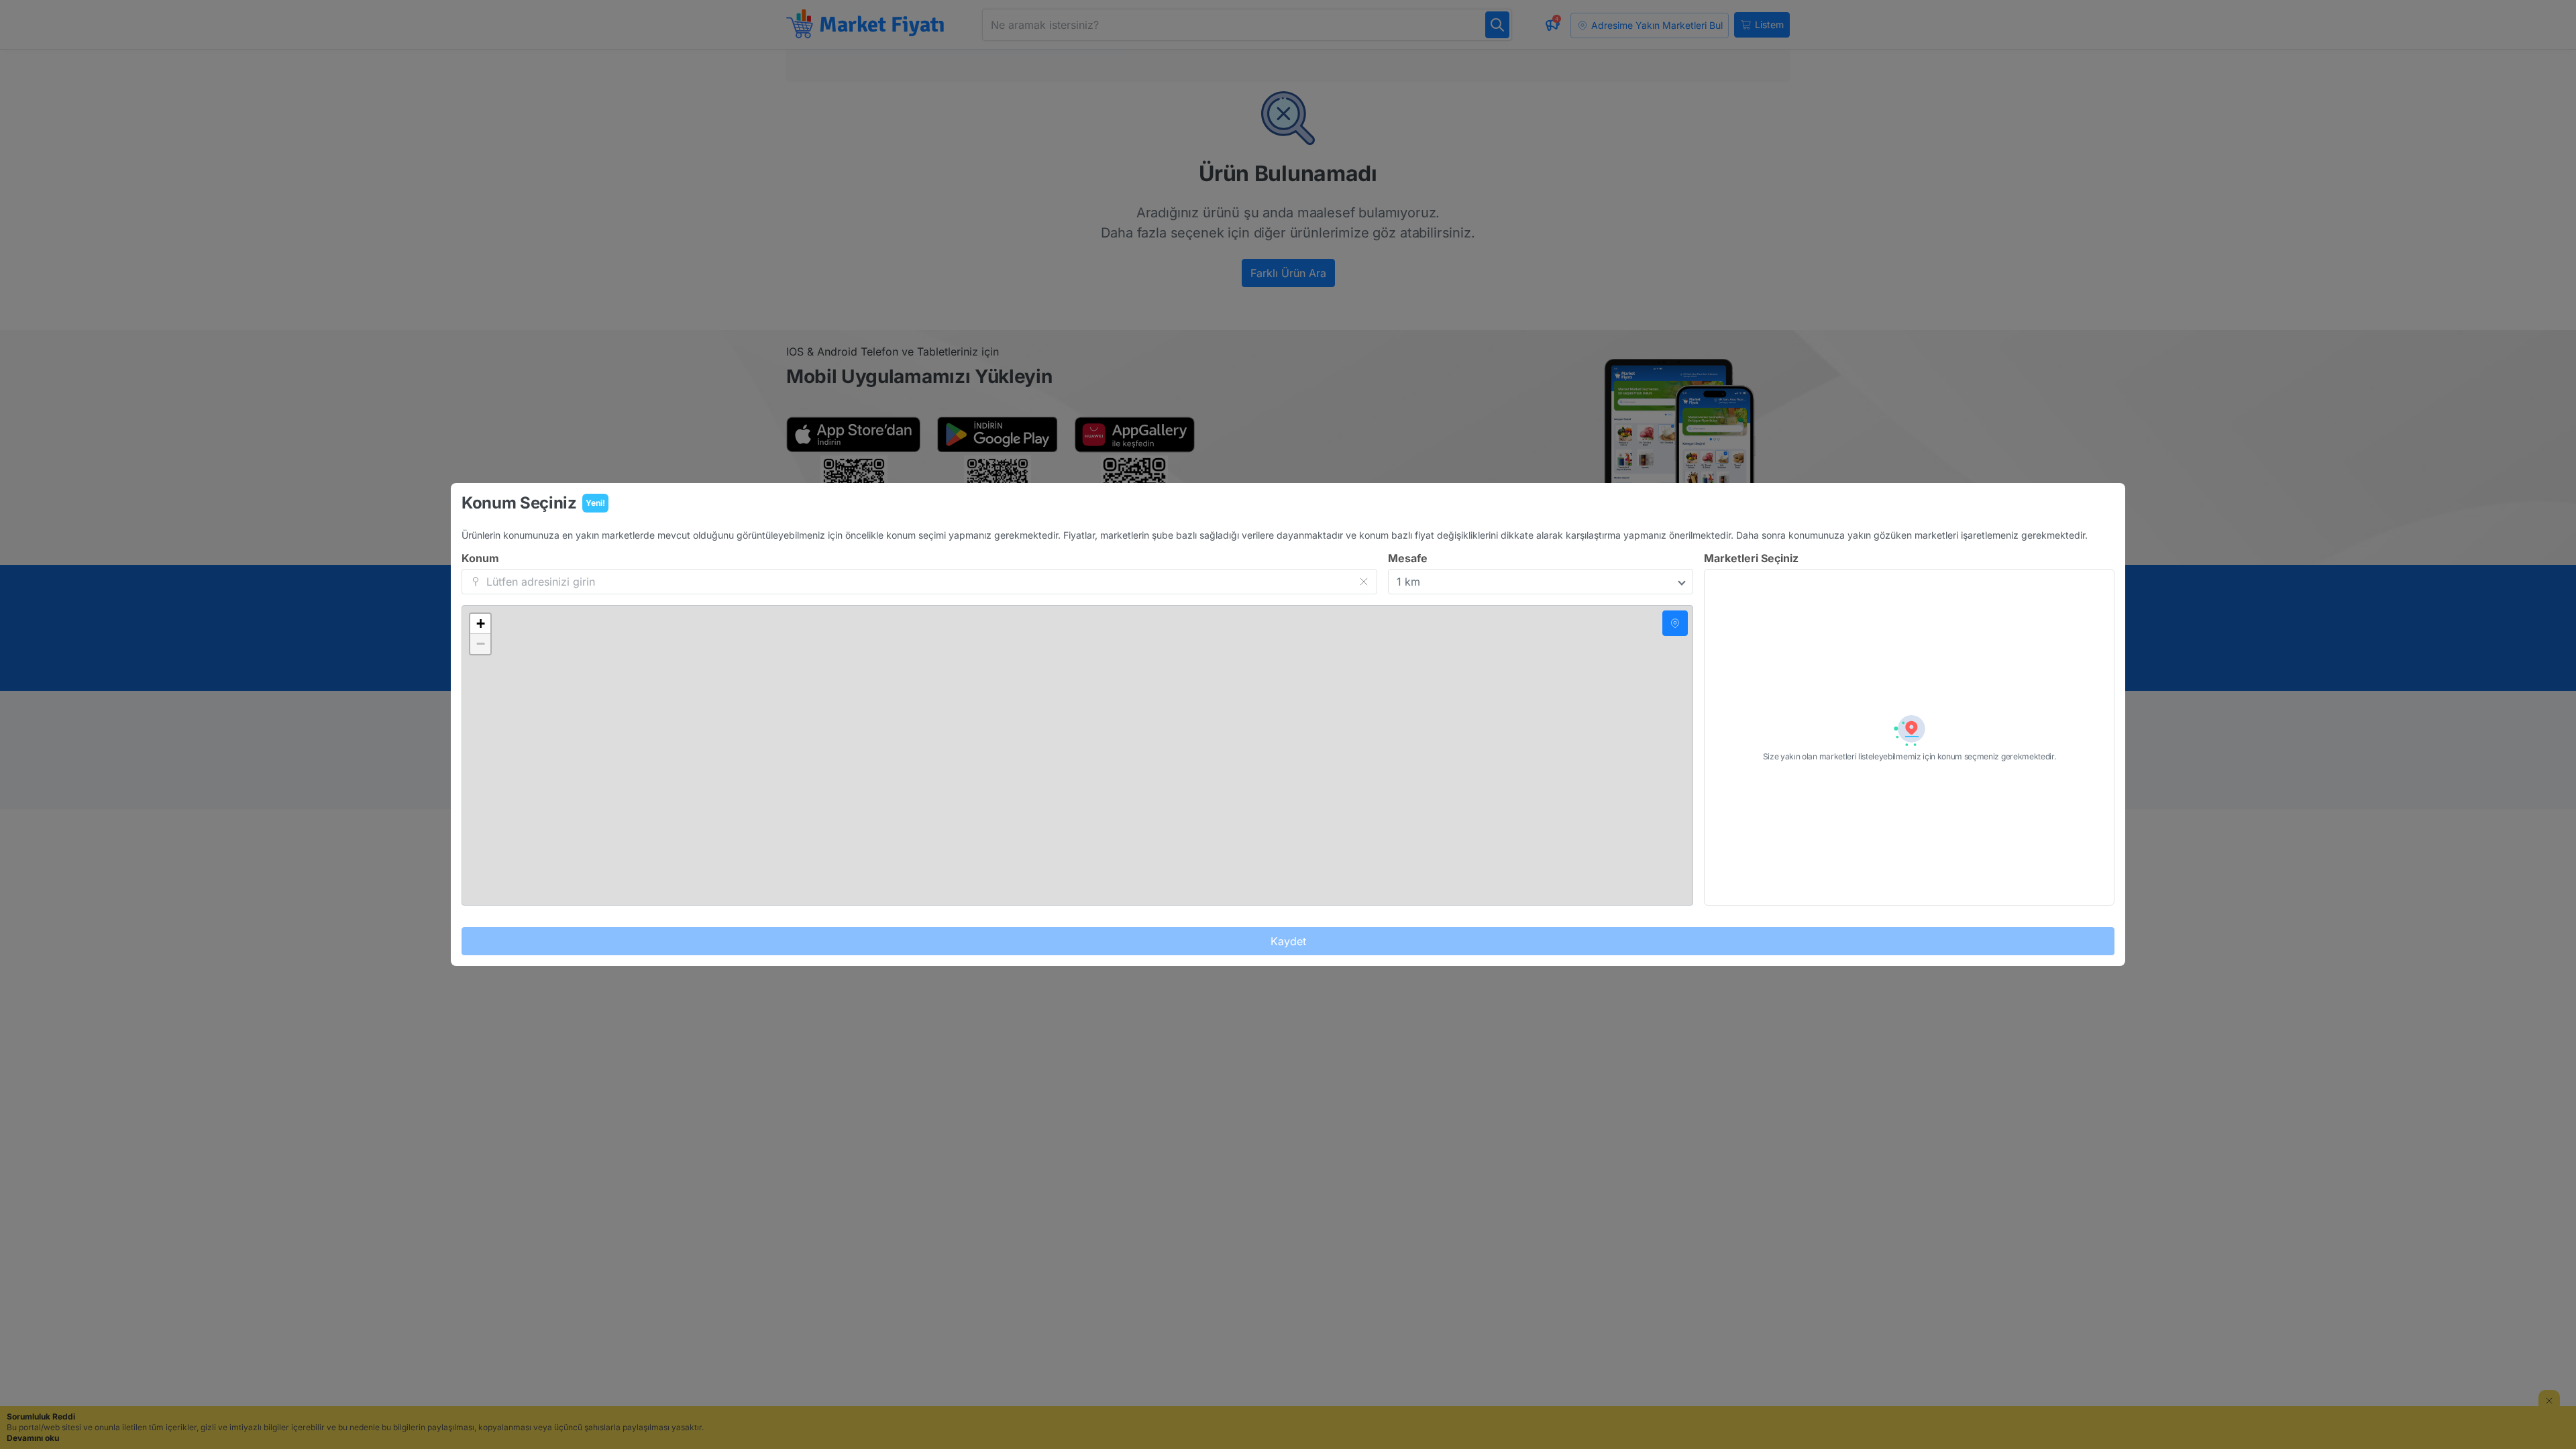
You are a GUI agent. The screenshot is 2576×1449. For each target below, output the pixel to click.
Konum (480, 558)
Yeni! (595, 503)
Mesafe (1408, 558)
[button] (480, 624)
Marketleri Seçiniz (1751, 558)
